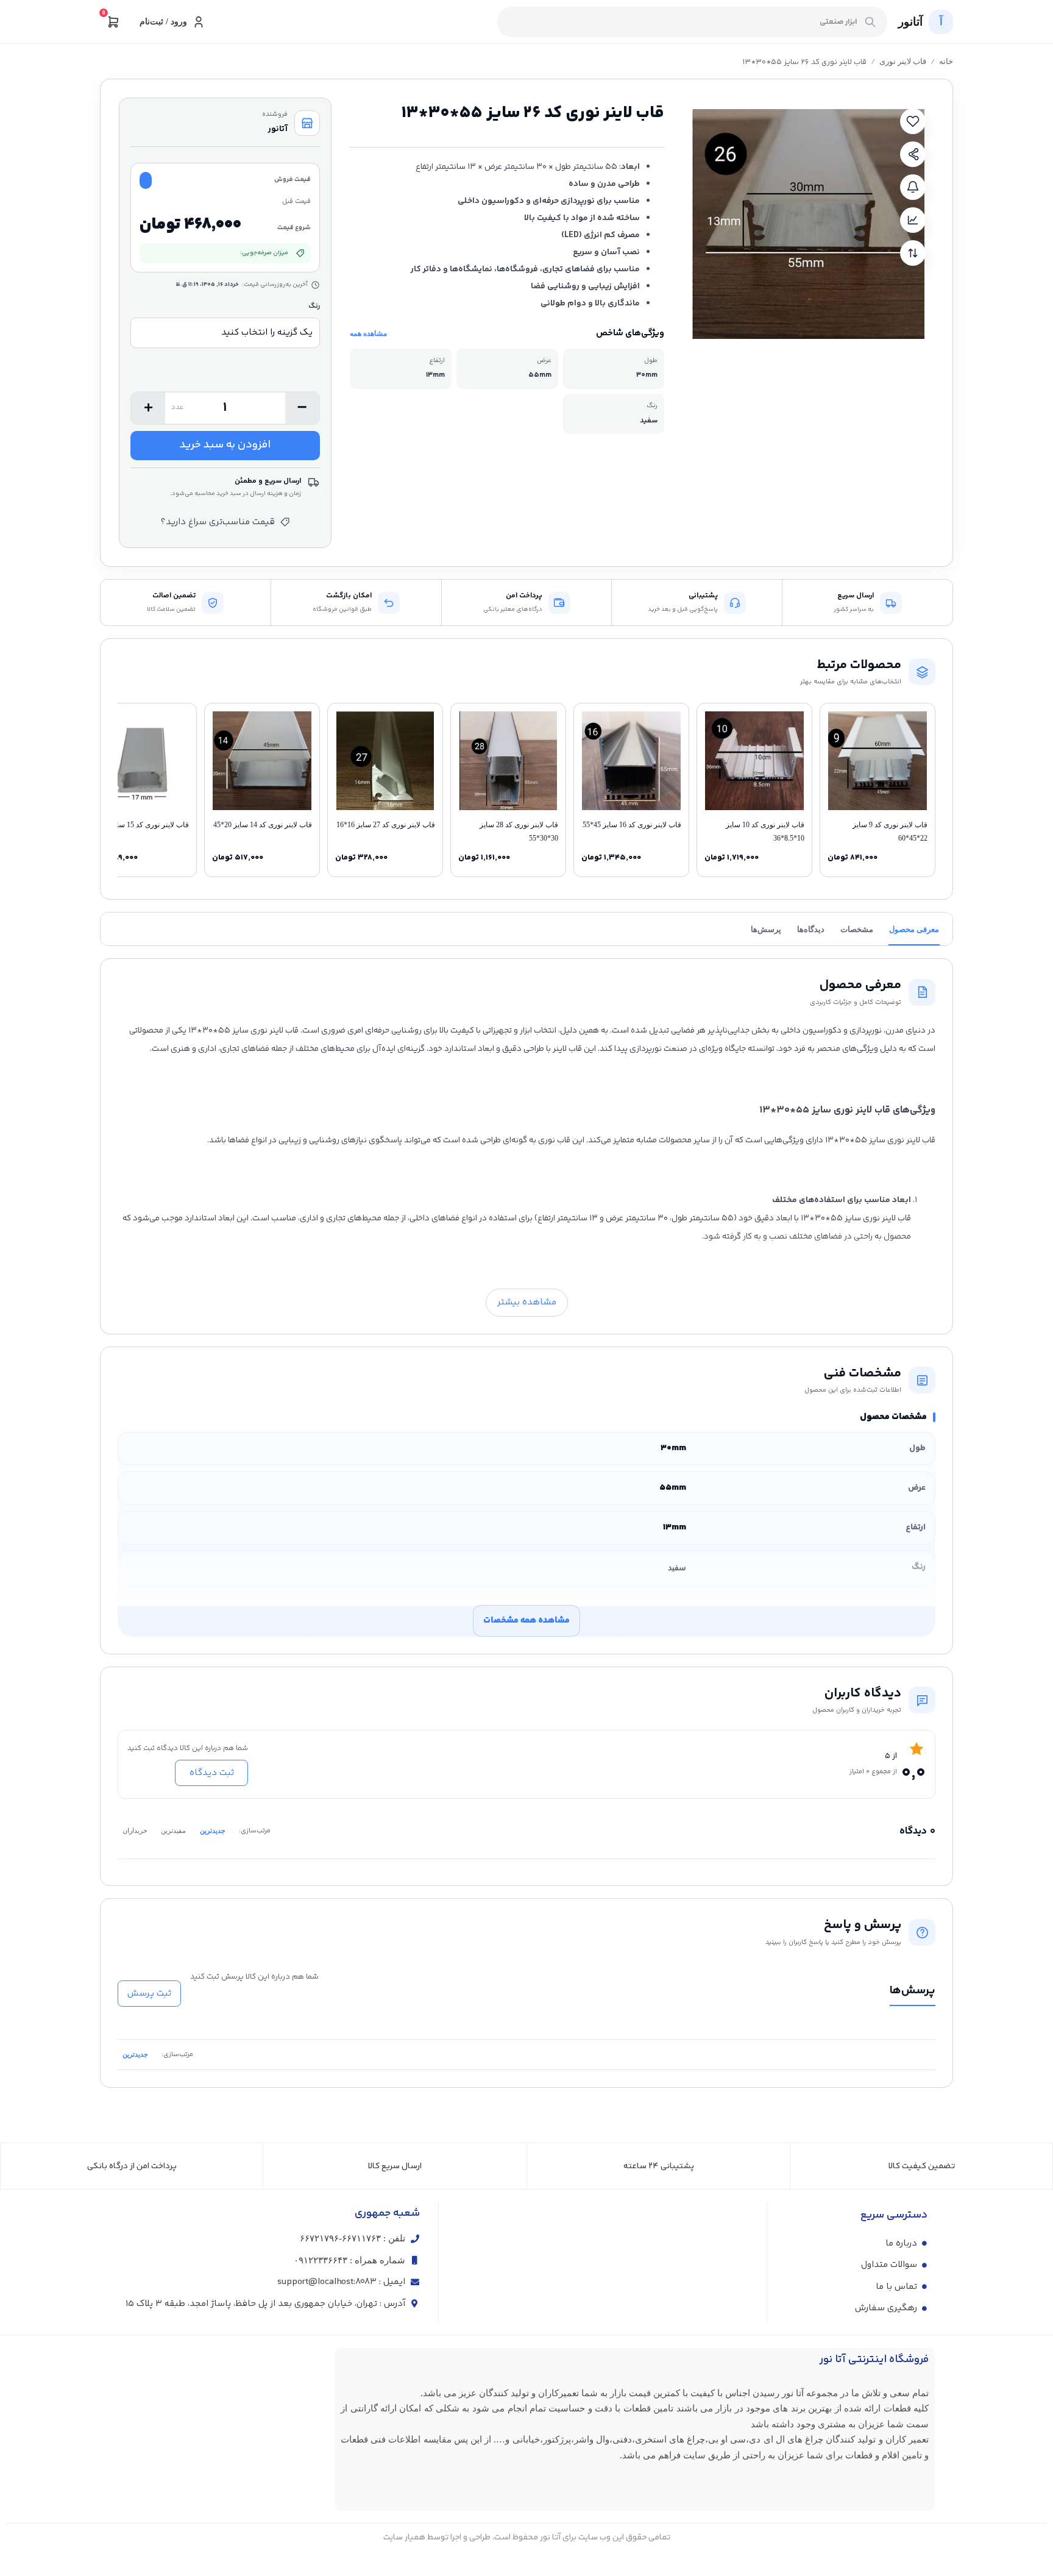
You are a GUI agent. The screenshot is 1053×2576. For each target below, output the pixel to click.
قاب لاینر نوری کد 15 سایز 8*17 (141, 825)
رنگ (314, 306)
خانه (946, 61)
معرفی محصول (914, 929)
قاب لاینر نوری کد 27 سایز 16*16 (386, 825)
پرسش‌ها (766, 929)
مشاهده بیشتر (527, 1302)
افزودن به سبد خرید (225, 445)
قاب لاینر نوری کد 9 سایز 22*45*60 (890, 831)
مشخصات (857, 929)
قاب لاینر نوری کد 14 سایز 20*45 (263, 825)
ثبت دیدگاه (212, 1773)
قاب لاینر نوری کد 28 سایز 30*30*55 (519, 831)
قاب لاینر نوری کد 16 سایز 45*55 (632, 825)
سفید (677, 1567)
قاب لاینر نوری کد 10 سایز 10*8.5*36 (765, 831)
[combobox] (692, 22)
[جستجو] (870, 22)
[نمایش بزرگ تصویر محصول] (808, 223)
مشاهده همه (368, 333)
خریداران (135, 1831)
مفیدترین (173, 1831)
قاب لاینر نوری (903, 61)
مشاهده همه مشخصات (526, 1621)
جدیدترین (213, 1831)
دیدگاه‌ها (811, 929)
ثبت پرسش (149, 1994)
